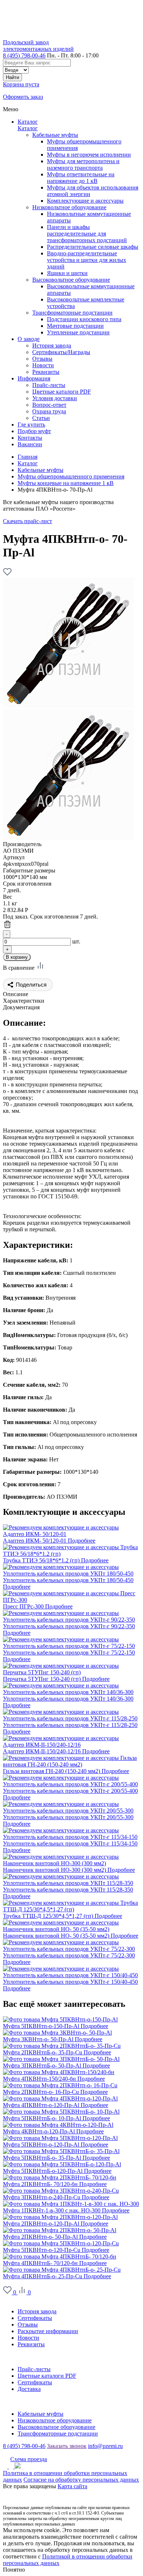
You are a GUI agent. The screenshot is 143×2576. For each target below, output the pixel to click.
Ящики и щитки (67, 273)
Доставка (29, 2389)
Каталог (28, 122)
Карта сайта (72, 2486)
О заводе (14, 2299)
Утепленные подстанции (78, 332)
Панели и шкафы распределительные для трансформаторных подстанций (87, 234)
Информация (19, 2357)
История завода (37, 2311)
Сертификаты (35, 2318)
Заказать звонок (67, 2446)
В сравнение (19, 968)
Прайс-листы (34, 2369)
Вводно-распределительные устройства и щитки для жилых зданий (87, 260)
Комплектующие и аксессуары (85, 201)
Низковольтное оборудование (69, 207)
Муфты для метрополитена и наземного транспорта (83, 164)
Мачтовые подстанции (75, 326)
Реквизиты (31, 2344)
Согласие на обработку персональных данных (81, 2480)
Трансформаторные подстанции (72, 313)
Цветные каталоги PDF (47, 2376)
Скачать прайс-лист (27, 521)
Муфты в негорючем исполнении (89, 155)
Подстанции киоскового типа (84, 319)
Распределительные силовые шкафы (93, 247)
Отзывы (28, 2325)
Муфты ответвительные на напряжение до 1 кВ (81, 178)
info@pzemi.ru (105, 2446)
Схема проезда (29, 2459)
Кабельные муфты (55, 135)
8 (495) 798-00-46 (24, 55)
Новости (28, 2338)
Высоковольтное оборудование (71, 280)
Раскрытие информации (48, 2331)
